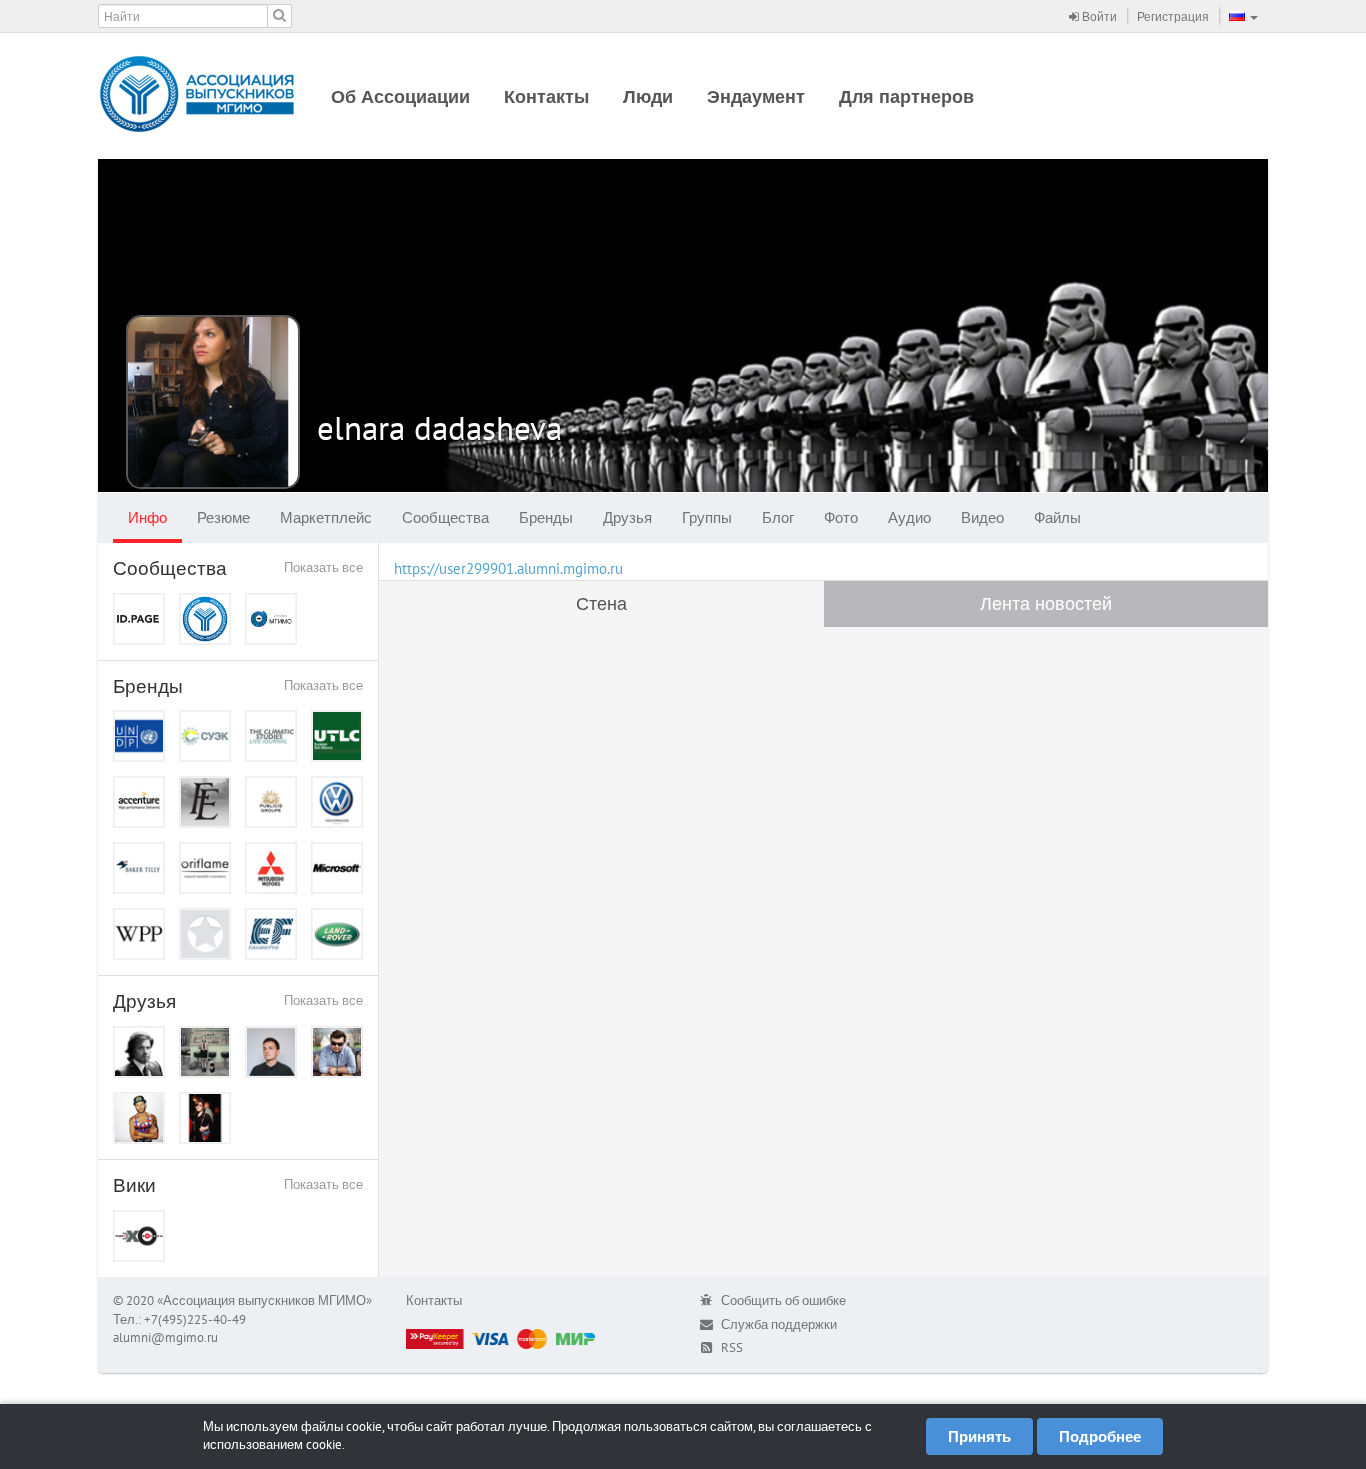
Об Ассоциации (400, 96)
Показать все (323, 567)
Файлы (1057, 517)
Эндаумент (756, 96)
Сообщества (445, 517)
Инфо (147, 517)
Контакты (546, 96)
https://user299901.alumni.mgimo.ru (508, 568)
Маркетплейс (326, 517)
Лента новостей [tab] (1046, 603)
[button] (1243, 16)
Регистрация (1173, 16)
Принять (979, 1436)
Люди (648, 96)
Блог (778, 517)
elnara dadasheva (439, 427)
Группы (707, 517)
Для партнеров (906, 96)
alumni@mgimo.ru (165, 1337)
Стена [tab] (601, 603)
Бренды (546, 517)
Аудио (909, 517)
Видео (982, 517)
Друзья (627, 517)
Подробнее (1100, 1436)
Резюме (223, 517)
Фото (841, 517)
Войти (1098, 16)
